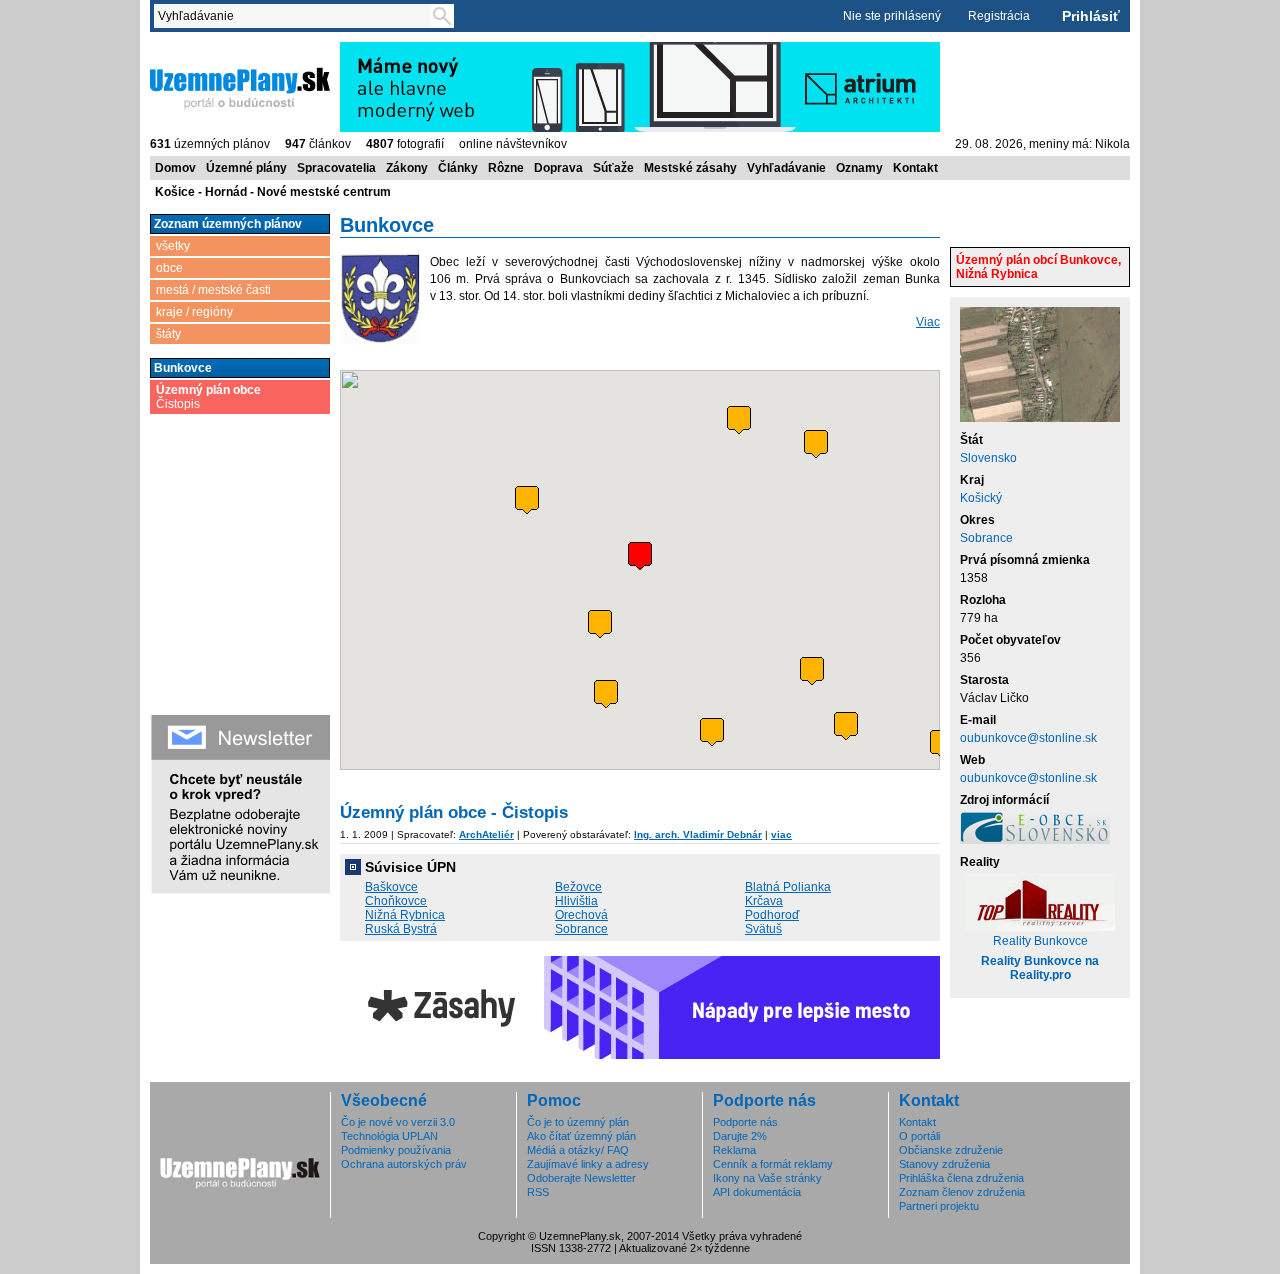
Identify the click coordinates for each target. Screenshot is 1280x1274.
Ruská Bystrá (401, 929)
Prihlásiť (1091, 16)
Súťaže (613, 168)
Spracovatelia (336, 168)
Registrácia (999, 16)
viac (781, 834)
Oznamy (859, 168)
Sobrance (986, 538)
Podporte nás (745, 1122)
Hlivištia (576, 901)
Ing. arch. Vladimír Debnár (698, 834)
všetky (173, 246)
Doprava (558, 168)
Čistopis (208, 397)
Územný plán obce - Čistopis (454, 812)
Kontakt (915, 168)
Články (458, 168)
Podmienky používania (396, 1150)
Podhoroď (772, 915)
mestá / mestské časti (213, 290)
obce (169, 268)
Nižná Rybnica (405, 915)
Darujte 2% (740, 1136)
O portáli (919, 1136)
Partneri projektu (939, 1206)
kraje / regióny (194, 312)
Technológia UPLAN (389, 1136)
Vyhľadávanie (786, 168)
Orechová (581, 915)
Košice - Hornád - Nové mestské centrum (273, 192)
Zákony (407, 168)
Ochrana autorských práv (404, 1164)
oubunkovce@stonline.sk (1028, 738)
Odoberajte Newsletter (581, 1178)
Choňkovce (396, 901)
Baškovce (391, 887)
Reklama (734, 1150)
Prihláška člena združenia (961, 1178)
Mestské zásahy (690, 168)
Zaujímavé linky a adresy (588, 1164)
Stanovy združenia (944, 1164)
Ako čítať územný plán (581, 1136)
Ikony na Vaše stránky (767, 1178)
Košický (981, 498)
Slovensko (988, 458)
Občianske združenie (951, 1150)
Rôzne (506, 168)
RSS (538, 1192)
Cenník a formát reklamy (773, 1164)
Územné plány (246, 168)
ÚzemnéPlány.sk (197, 49)
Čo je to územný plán (578, 1122)
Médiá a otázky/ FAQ (578, 1150)
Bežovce (578, 887)
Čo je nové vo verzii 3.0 (398, 1122)
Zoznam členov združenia (962, 1192)
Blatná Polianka (788, 887)
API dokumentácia (757, 1192)
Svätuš (763, 929)
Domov (175, 168)
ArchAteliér (486, 834)
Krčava (764, 901)
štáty (168, 334)
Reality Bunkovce (1040, 941)
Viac (928, 322)
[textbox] (296, 16)
